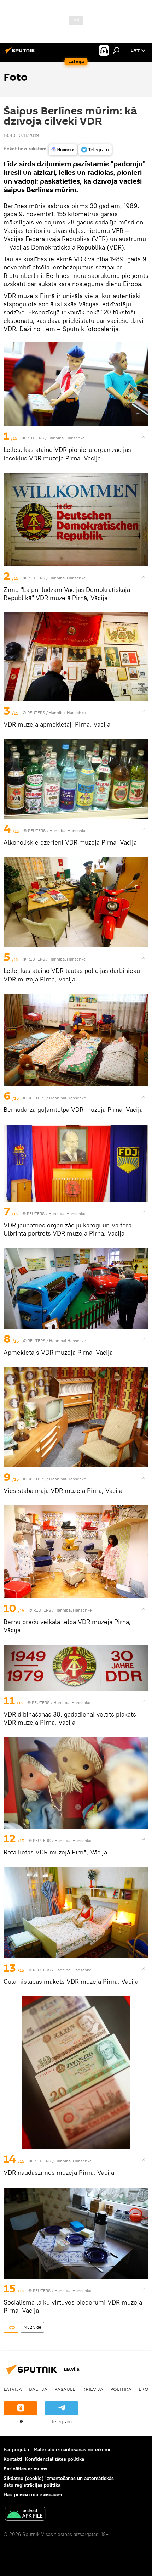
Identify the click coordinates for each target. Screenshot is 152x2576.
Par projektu (17, 2449)
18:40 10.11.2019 (21, 135)
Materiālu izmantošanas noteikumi (72, 2449)
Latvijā (13, 2389)
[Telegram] (95, 150)
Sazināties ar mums (25, 2469)
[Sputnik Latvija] (21, 53)
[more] (144, 437)
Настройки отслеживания (33, 2494)
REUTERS (35, 438)
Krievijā (93, 2389)
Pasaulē (65, 2389)
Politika (121, 2389)
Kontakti (13, 2459)
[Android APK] (25, 2515)
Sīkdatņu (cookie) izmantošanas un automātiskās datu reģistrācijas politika (59, 2482)
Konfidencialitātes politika (55, 2459)
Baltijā (38, 2389)
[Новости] (63, 150)
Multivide (32, 2327)
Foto (11, 2327)
